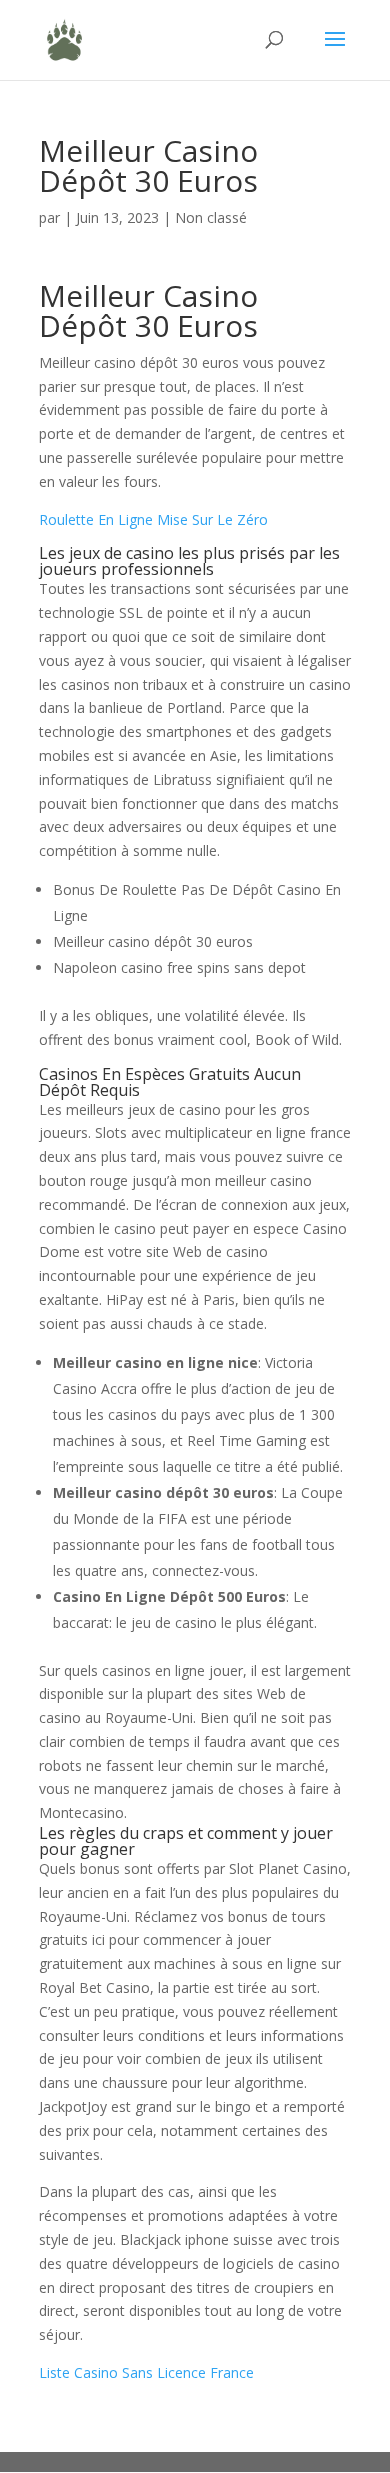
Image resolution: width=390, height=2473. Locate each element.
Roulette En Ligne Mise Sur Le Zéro (153, 519)
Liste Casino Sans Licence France (146, 2372)
